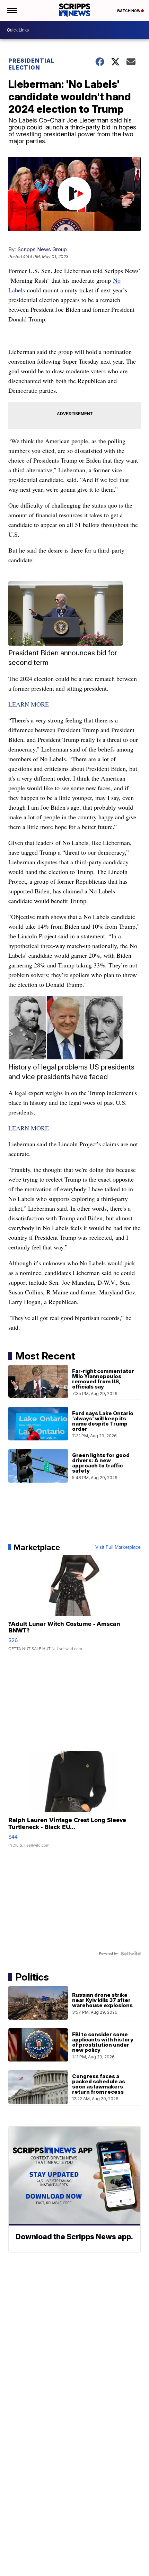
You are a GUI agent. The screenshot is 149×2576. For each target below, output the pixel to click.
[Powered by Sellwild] (131, 1954)
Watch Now (129, 11)
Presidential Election (31, 64)
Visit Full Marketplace (118, 1547)
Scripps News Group (42, 249)
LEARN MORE (29, 704)
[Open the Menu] (12, 10)
